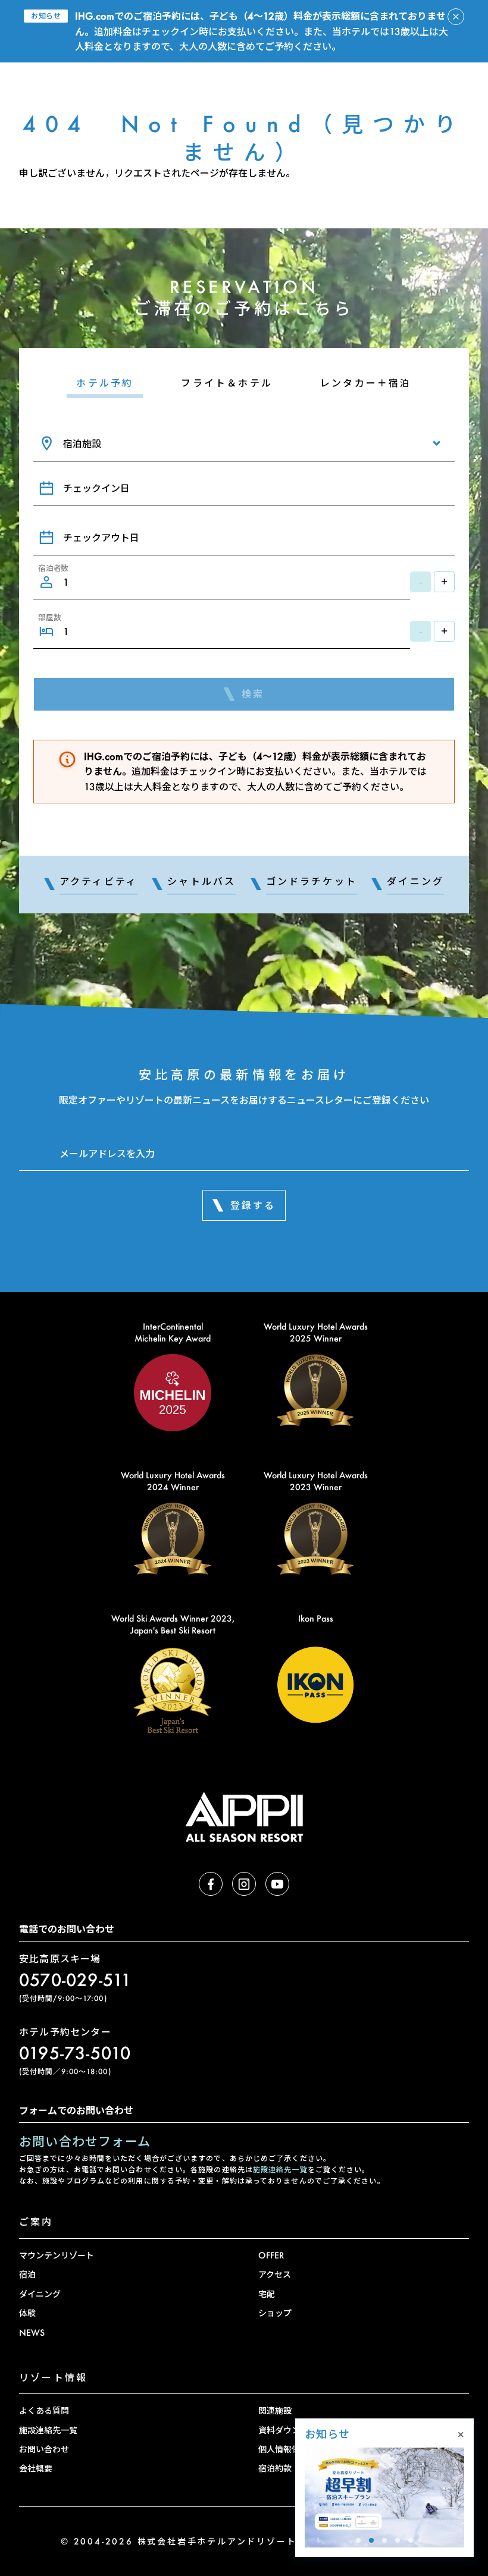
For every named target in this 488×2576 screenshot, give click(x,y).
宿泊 (27, 2274)
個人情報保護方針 (292, 2449)
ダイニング (40, 2294)
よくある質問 (44, 2410)
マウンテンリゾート (57, 2255)
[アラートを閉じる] (456, 17)
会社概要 (36, 2468)
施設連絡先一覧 (280, 2170)
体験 (27, 2313)
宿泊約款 (275, 2468)
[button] (358, 2540)
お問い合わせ (44, 2449)
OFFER (271, 2255)
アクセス (275, 2274)
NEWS (32, 2332)
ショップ (275, 2313)
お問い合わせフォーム (85, 2141)
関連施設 (275, 2410)
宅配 (267, 2294)
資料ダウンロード (292, 2430)
